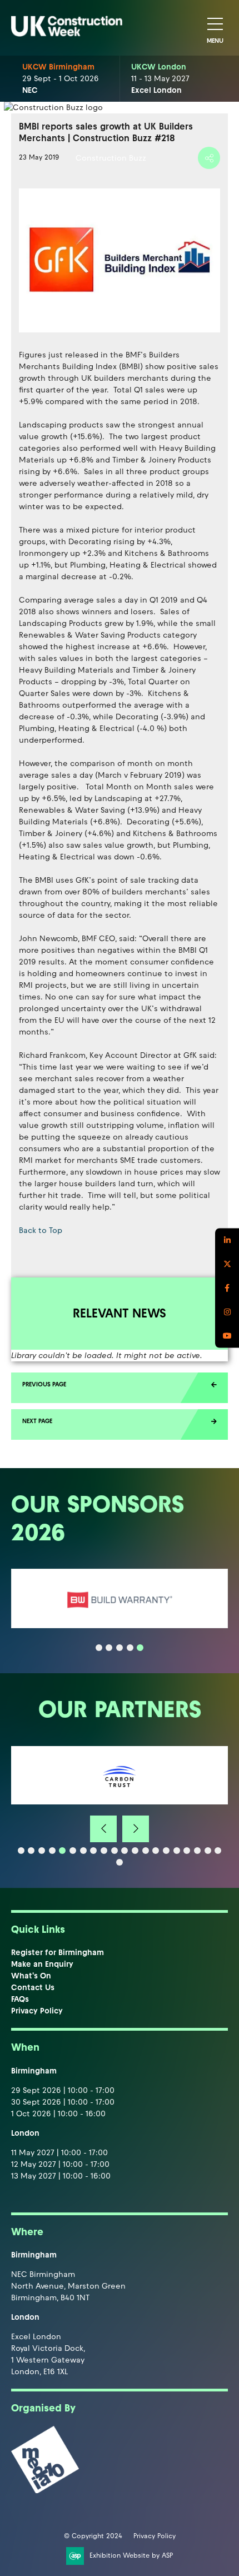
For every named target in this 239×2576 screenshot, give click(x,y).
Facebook (227, 1288)
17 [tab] (187, 1851)
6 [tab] (73, 1851)
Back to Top (41, 1230)
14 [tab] (156, 1851)
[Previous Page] (120, 1388)
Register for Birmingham (58, 1953)
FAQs (20, 1999)
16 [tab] (177, 1851)
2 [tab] (109, 1648)
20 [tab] (218, 1851)
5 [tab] (140, 1648)
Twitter (227, 1264)
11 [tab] (125, 1851)
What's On (31, 1976)
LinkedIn (227, 1240)
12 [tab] (135, 1851)
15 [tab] (166, 1851)
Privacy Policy (37, 2011)
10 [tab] (114, 1851)
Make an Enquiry (42, 1964)
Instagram (227, 1312)
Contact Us (33, 1988)
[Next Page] (120, 1424)
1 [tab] (99, 1648)
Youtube (227, 1336)
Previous (103, 1829)
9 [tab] (104, 1851)
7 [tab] (83, 1851)
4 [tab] (130, 1648)
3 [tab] (120, 1648)
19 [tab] (208, 1851)
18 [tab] (197, 1851)
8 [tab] (93, 1851)
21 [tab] (120, 1862)
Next (136, 1829)
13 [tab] (146, 1851)
